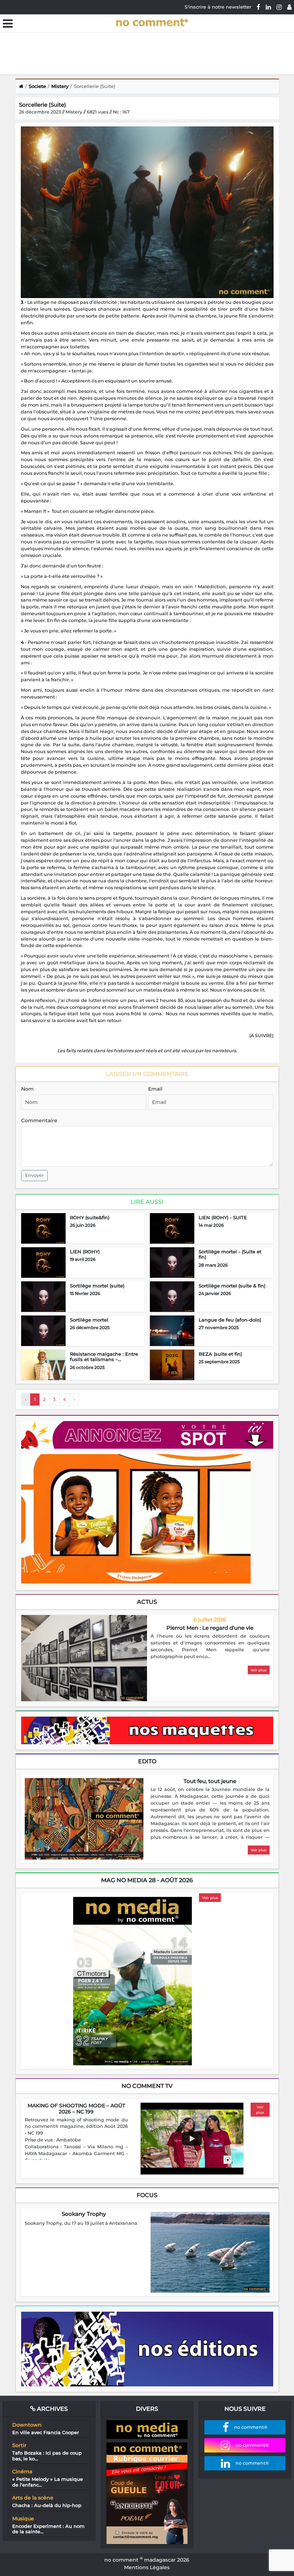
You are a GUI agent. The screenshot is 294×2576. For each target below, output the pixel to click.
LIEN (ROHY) (85, 1252)
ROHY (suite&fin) (90, 1217)
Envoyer (34, 1175)
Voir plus (259, 1670)
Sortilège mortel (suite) (97, 1286)
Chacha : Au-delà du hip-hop (47, 2505)
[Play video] (192, 2139)
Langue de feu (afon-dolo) (230, 1320)
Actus (147, 1602)
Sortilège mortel (89, 1320)
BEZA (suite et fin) (220, 1354)
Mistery (60, 86)
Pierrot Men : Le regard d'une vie (210, 1628)
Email (155, 1089)
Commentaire (39, 1120)
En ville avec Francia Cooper (46, 2432)
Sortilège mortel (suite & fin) (232, 1286)
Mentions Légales (147, 2567)
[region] (210, 1647)
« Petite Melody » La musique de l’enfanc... (48, 2482)
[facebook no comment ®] (259, 7)
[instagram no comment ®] (279, 7)
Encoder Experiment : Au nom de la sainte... (48, 2529)
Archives (52, 2409)
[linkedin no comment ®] (268, 7)
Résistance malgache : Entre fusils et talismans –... (104, 1357)
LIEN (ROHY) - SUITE (223, 1217)
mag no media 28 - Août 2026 (147, 1880)
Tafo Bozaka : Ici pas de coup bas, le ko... (47, 2456)
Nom (27, 1089)
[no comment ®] (289, 7)
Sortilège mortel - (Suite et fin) (230, 1254)
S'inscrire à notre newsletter (218, 7)
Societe (37, 86)
